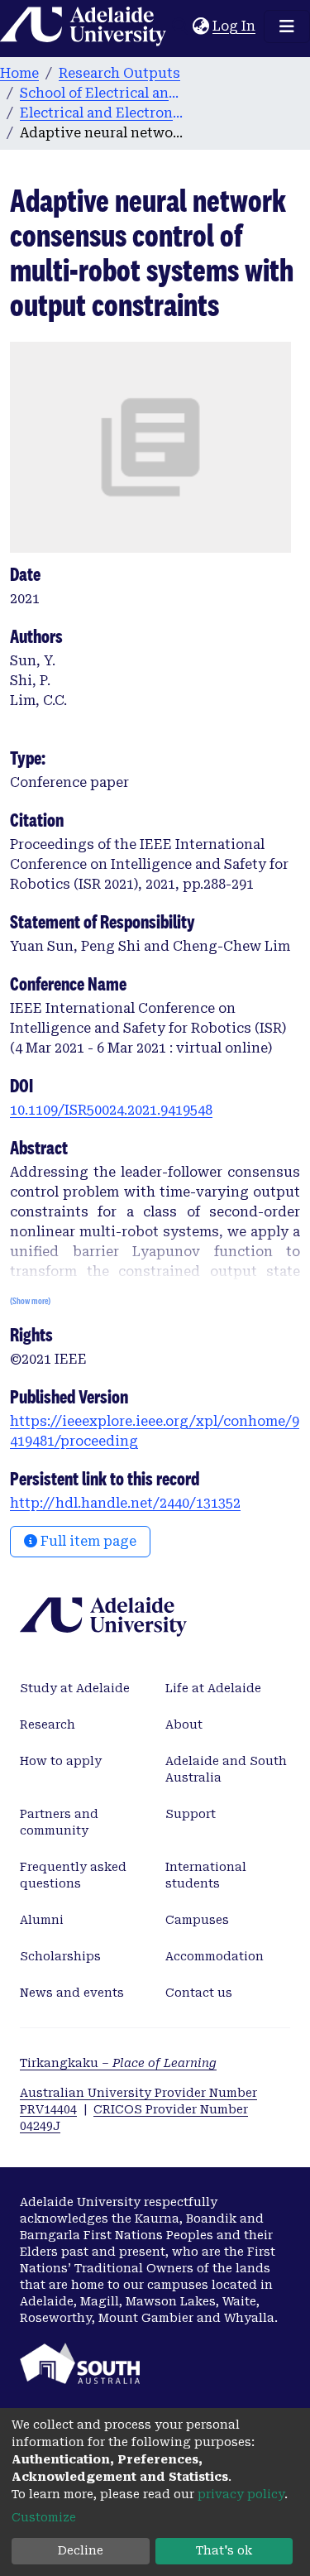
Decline (81, 2550)
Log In (235, 26)
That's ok (224, 2550)
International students (206, 1875)
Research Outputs (119, 73)
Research (48, 1725)
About (184, 1725)
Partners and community (59, 1822)
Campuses (197, 1920)
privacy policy (241, 2494)
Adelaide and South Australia (226, 1769)
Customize (44, 2517)
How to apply (61, 1761)
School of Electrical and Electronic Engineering (103, 93)
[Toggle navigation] (287, 26)
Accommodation (215, 1956)
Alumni (42, 1920)
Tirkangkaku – (118, 2063)
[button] (200, 26)
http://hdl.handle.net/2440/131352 (125, 1503)
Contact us (199, 1993)
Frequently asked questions (73, 1875)
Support (191, 1814)
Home (19, 73)
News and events (72, 1993)
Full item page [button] (87, 1541)
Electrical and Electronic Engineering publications (103, 113)
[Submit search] (180, 26)
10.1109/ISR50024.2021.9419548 (111, 1110)
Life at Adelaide (213, 1688)
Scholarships (60, 1956)
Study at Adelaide (75, 1688)
